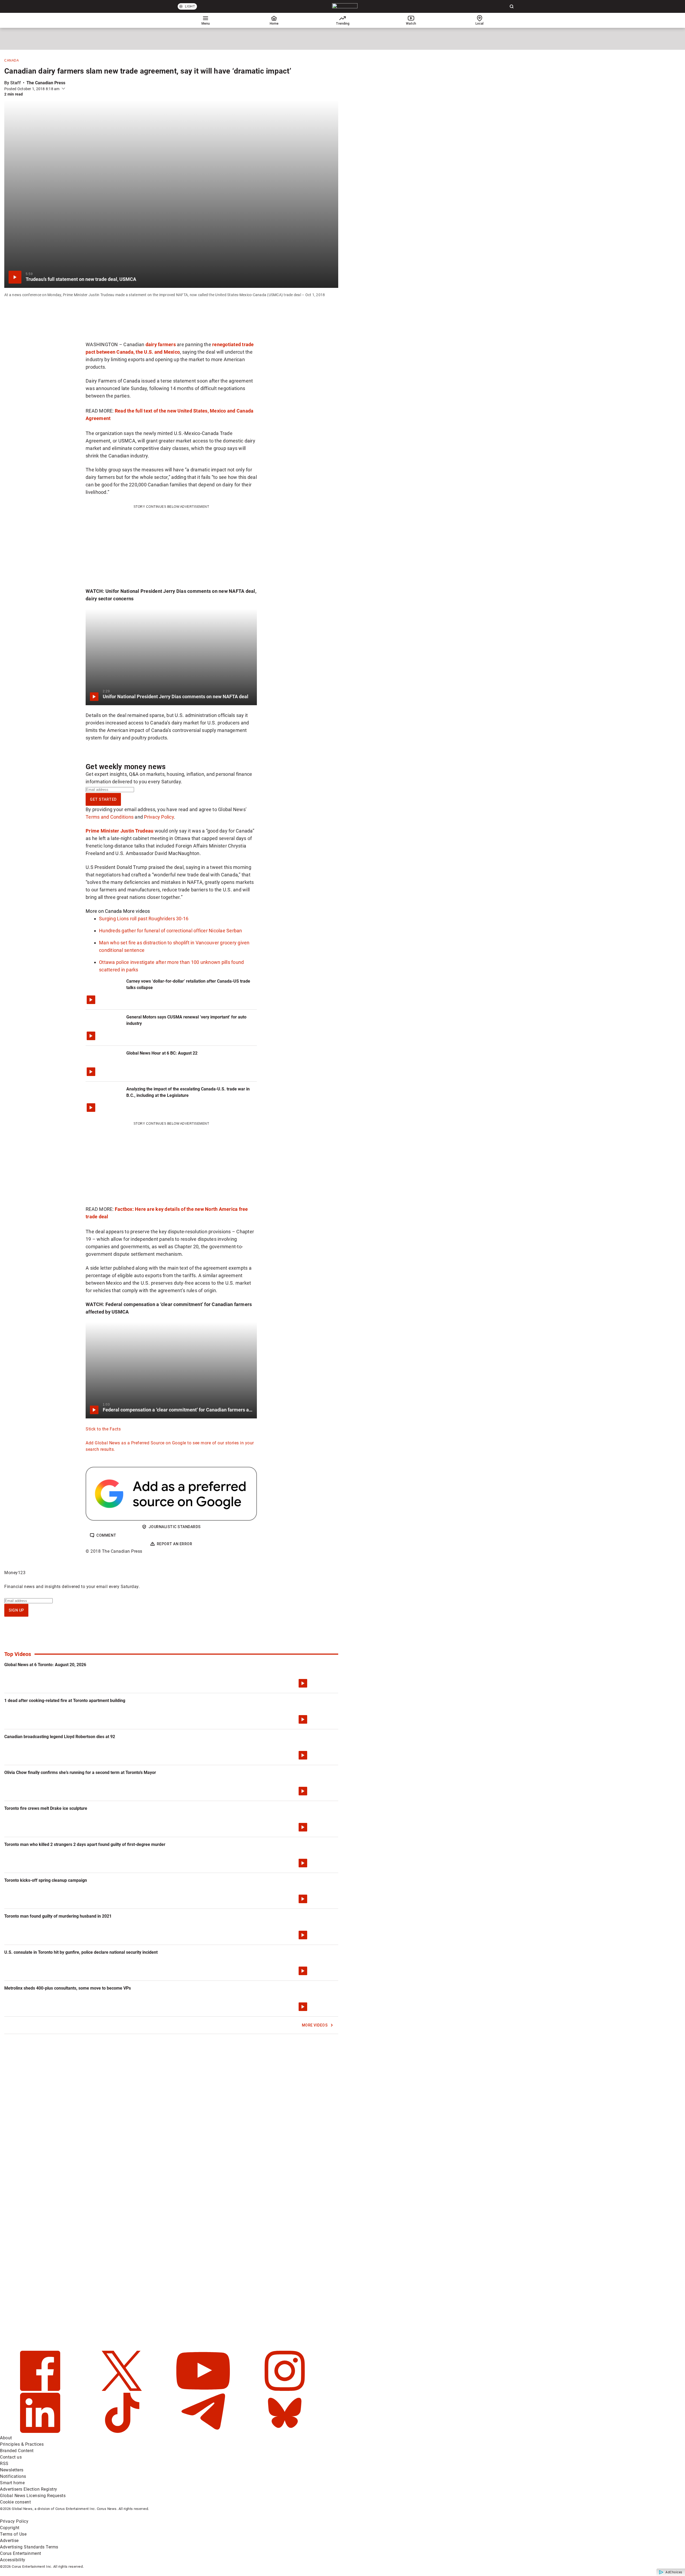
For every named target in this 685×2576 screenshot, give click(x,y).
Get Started (103, 799)
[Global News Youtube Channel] (204, 2389)
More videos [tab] (137, 911)
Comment (106, 1535)
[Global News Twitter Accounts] (122, 2389)
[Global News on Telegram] (204, 2431)
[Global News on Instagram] (285, 2389)
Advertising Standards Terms (29, 2547)
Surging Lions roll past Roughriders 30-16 (144, 919)
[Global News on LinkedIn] (41, 2431)
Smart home (12, 2483)
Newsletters (12, 2470)
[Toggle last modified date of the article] (63, 89)
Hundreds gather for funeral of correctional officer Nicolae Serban (171, 931)
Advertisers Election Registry (29, 2489)
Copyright (10, 2528)
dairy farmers (161, 344)
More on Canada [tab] (104, 911)
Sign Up (16, 1610)
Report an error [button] (175, 1544)
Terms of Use (13, 2534)
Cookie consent (15, 2502)
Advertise (9, 2541)
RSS (4, 2464)
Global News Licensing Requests (33, 2496)
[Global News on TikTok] (122, 2431)
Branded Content (17, 2451)
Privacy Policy (159, 817)
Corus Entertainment (21, 2553)
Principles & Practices (22, 2444)
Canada (12, 60)
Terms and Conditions (110, 817)
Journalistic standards (175, 1527)
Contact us (11, 2457)
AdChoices (674, 2572)
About (6, 2438)
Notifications (13, 2476)
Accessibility (13, 2560)
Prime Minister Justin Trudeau (119, 831)
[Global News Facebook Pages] (41, 2389)
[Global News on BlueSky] (285, 2431)
